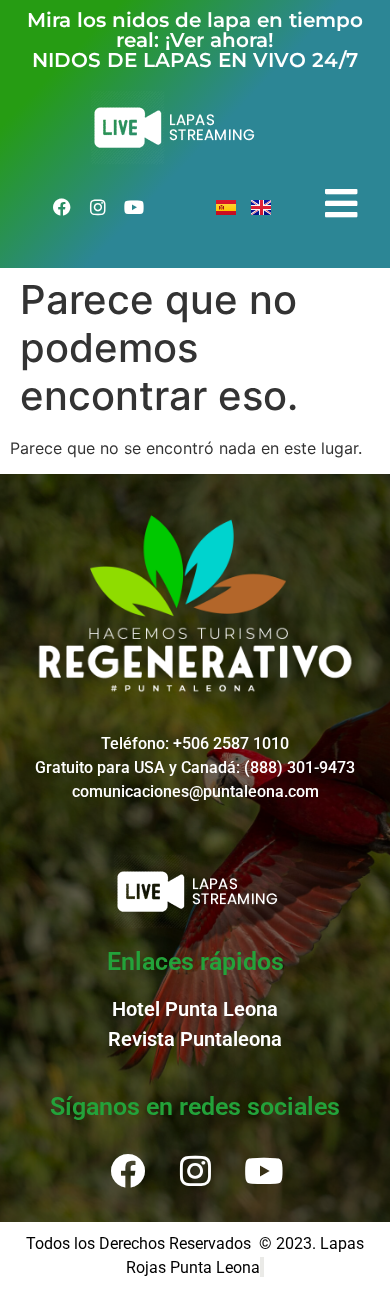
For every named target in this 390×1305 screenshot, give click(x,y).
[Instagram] (98, 207)
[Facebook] (62, 207)
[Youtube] (134, 207)
